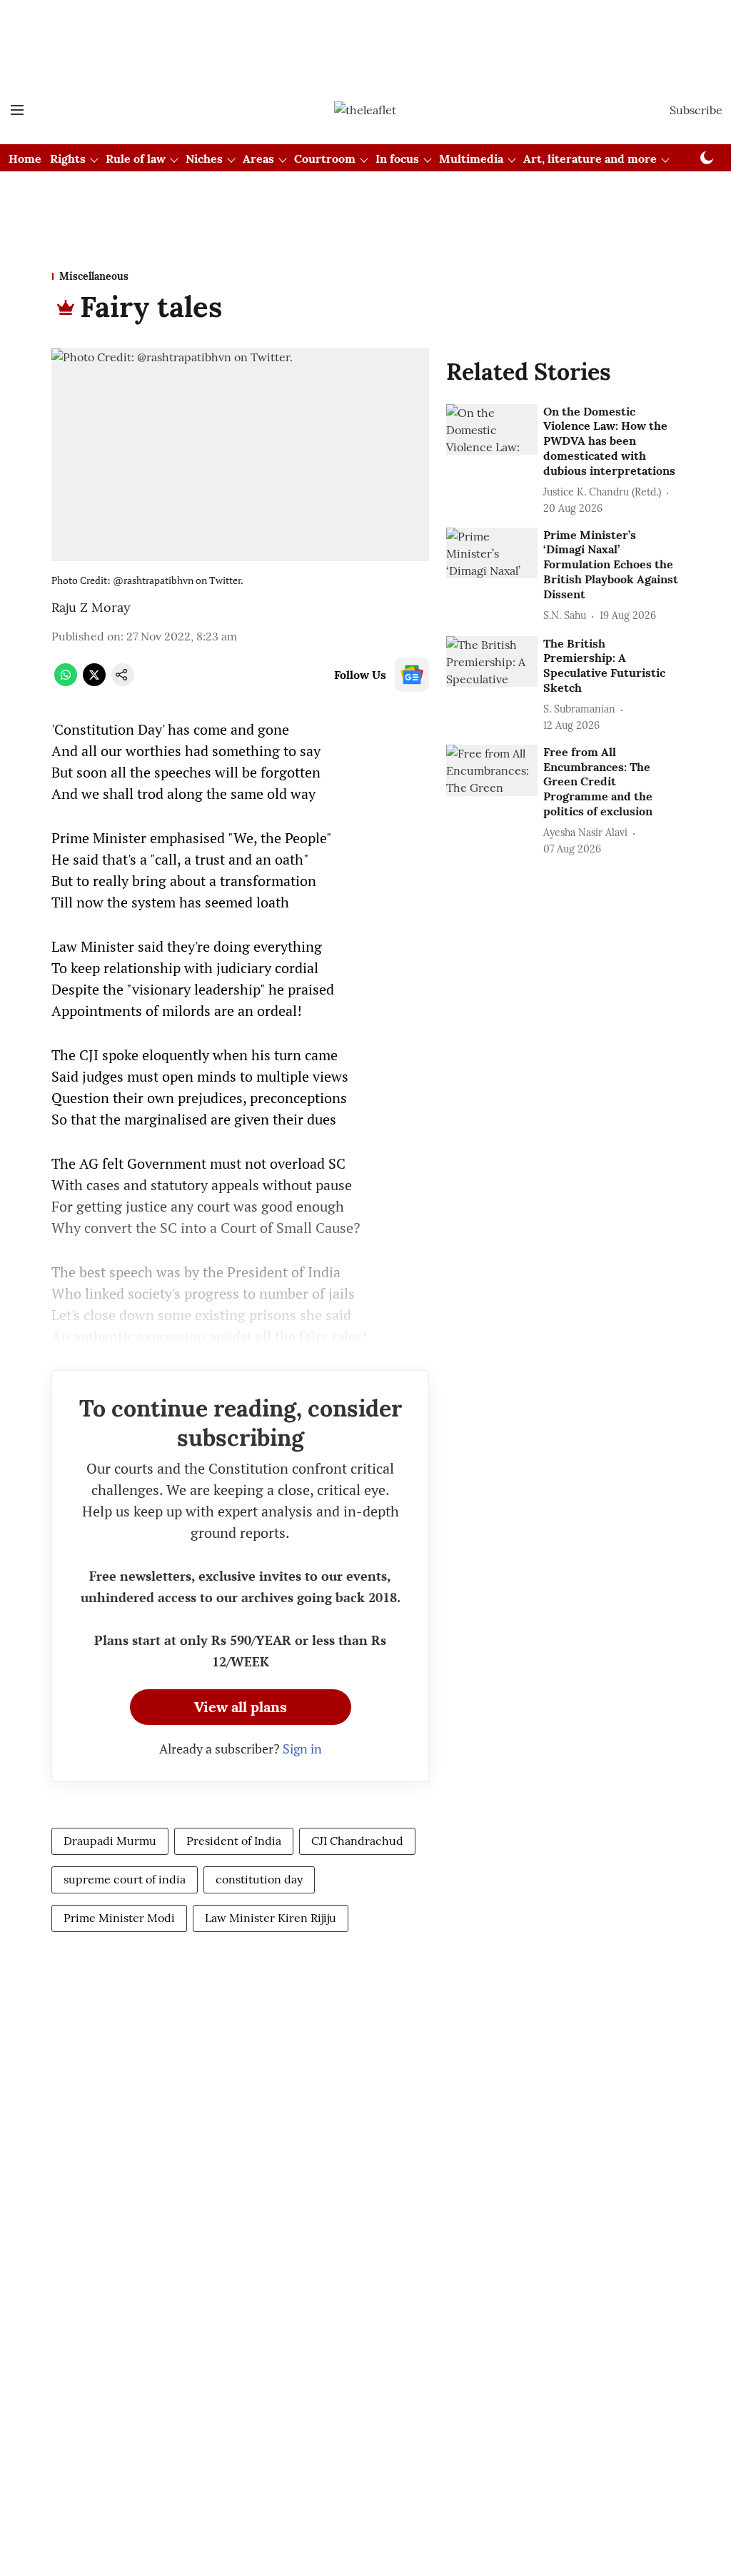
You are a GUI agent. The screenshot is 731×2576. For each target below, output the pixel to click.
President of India (234, 1841)
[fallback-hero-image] (492, 430)
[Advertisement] (365, 38)
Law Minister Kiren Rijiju (271, 1918)
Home (25, 159)
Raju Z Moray (91, 607)
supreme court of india (125, 1879)
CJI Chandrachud (357, 1841)
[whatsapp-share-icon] (66, 682)
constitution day (259, 1879)
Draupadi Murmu (110, 1841)
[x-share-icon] (94, 682)
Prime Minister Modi (119, 1918)
